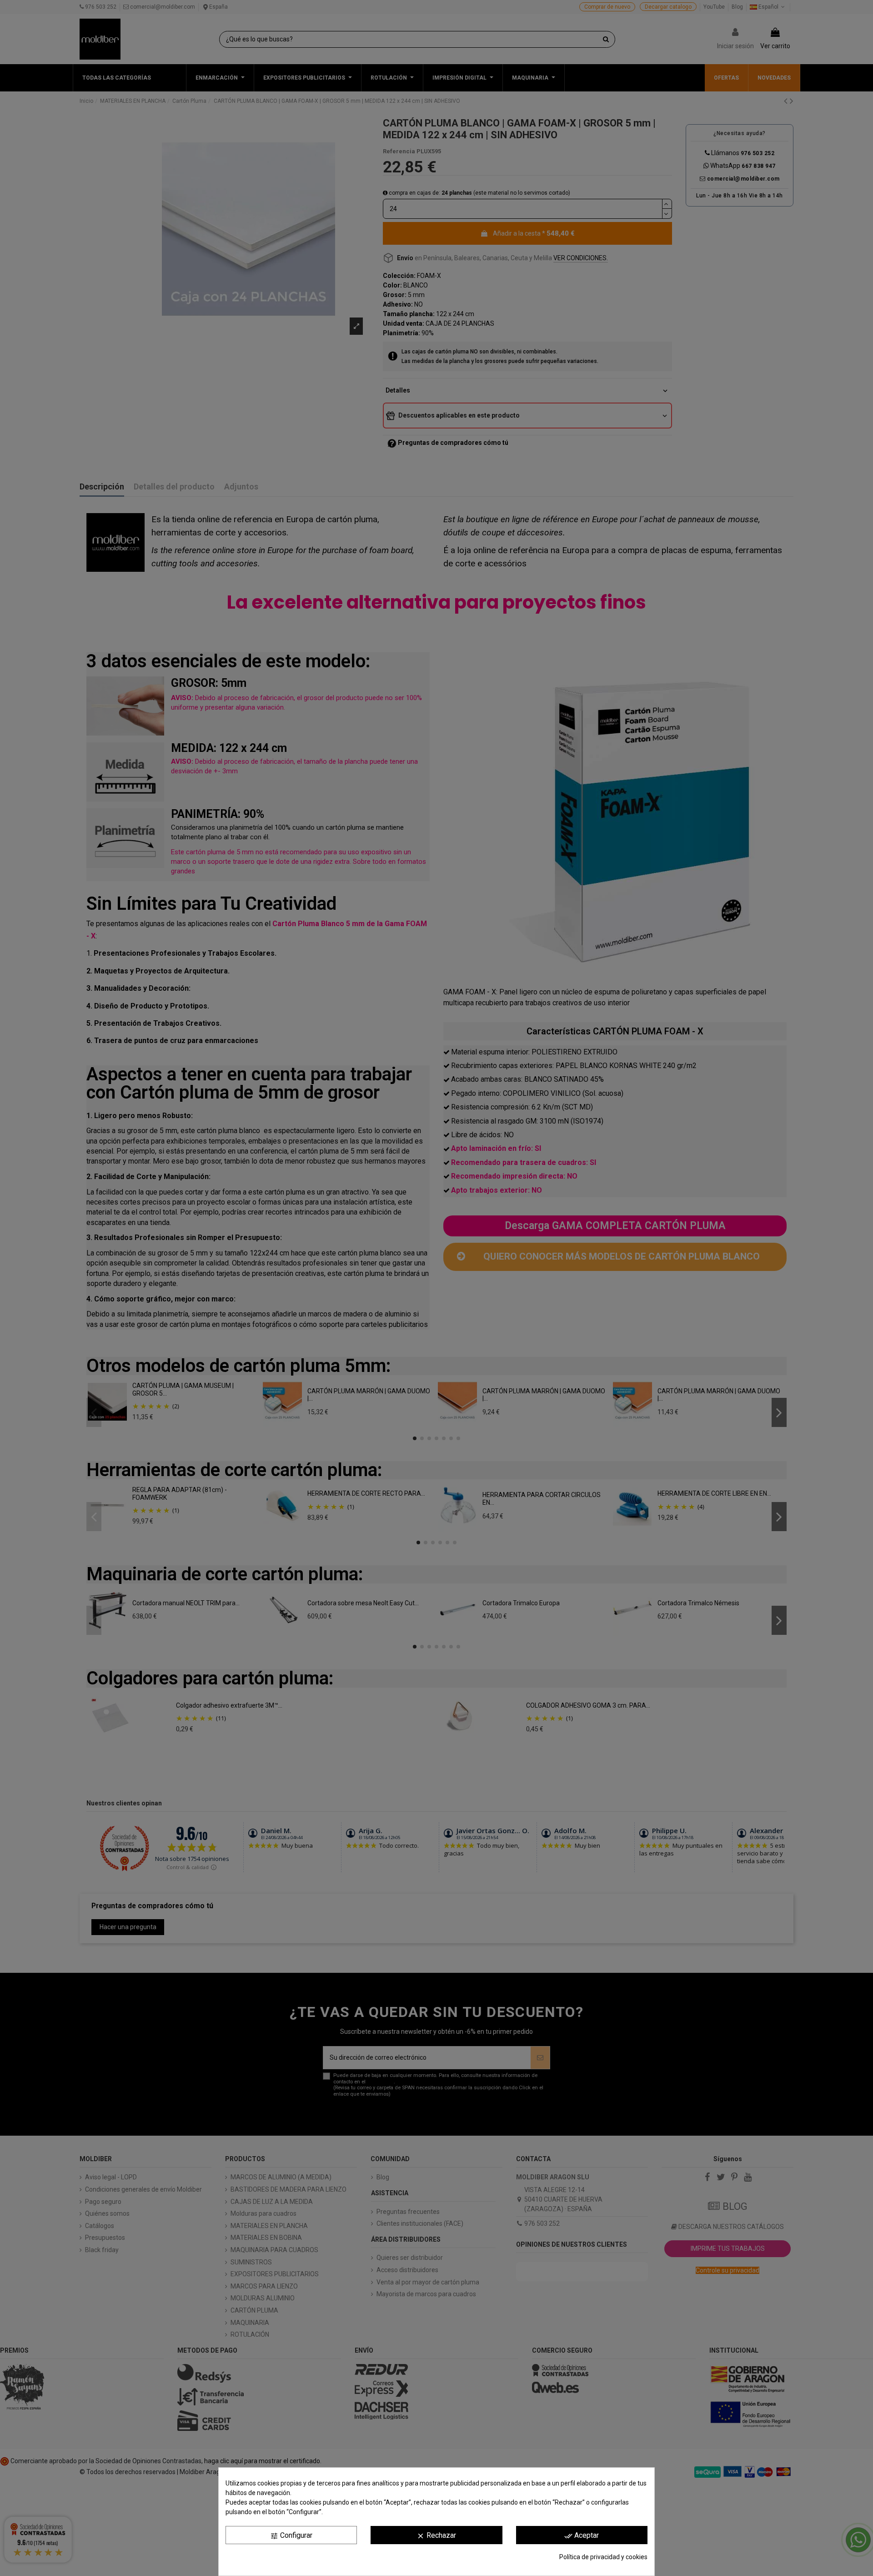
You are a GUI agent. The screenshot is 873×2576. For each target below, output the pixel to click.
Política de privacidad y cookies (603, 2557)
